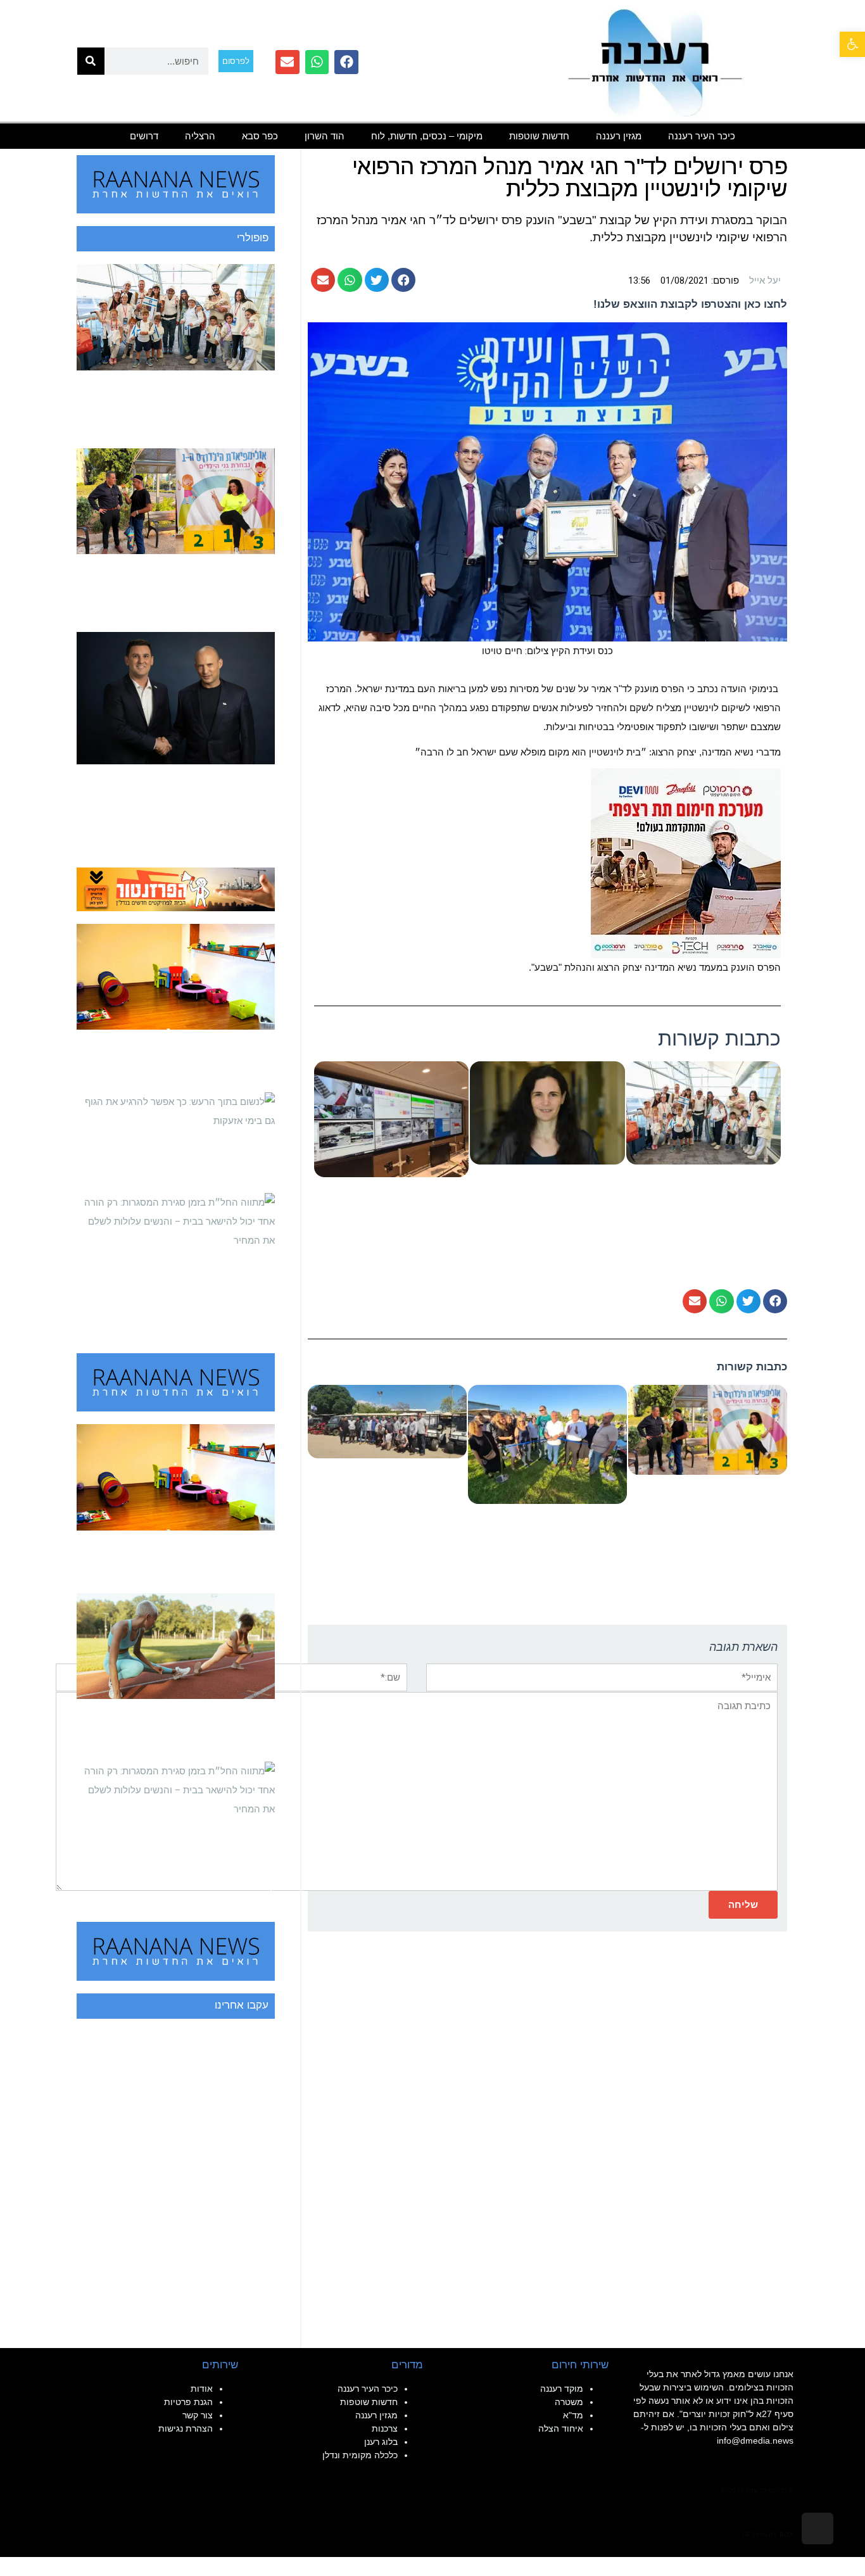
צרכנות (385, 2428)
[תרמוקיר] (686, 862)
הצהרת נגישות (186, 2428)
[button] (852, 44)
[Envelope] (287, 62)
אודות (202, 2389)
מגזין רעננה (619, 136)
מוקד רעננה (562, 2389)
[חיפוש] (91, 61)
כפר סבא (260, 136)
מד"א (573, 2415)
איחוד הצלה (561, 2428)
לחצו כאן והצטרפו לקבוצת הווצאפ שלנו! (690, 304)
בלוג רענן (381, 2442)
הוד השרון (325, 136)
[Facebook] (346, 62)
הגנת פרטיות (188, 2402)
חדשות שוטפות (539, 136)
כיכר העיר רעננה (702, 136)
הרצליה (200, 136)
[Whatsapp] (317, 62)
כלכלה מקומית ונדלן (360, 2455)
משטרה (569, 2402)
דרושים (144, 136)
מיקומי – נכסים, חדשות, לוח (427, 136)
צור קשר (198, 2415)
